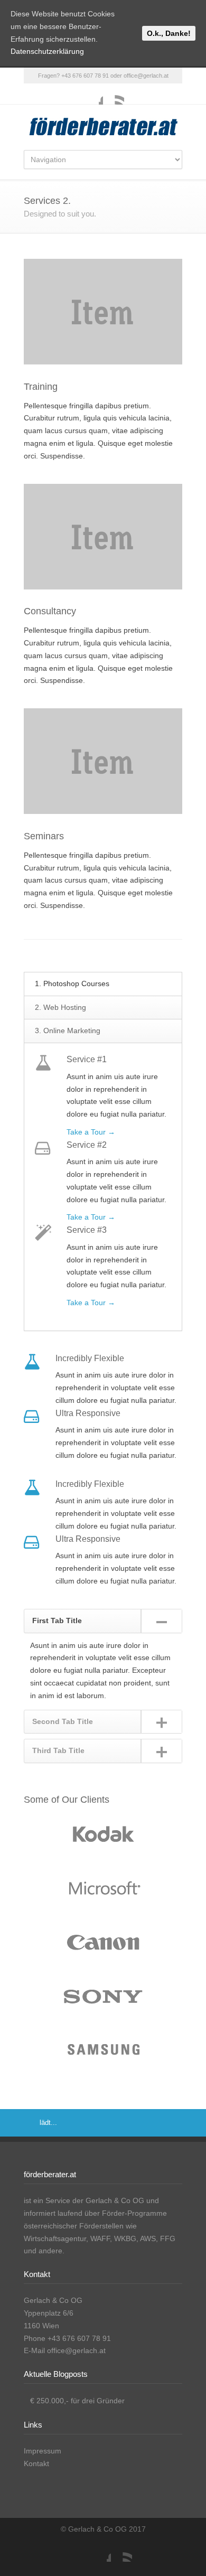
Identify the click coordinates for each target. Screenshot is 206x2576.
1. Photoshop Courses (72, 983)
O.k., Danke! (169, 33)
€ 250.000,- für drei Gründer (77, 2401)
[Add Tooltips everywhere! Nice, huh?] (103, 1837)
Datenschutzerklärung (47, 51)
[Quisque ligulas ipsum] (103, 1944)
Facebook (92, 94)
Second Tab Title (63, 1721)
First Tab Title (57, 1620)
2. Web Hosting (60, 1007)
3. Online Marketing (68, 1031)
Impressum (43, 2451)
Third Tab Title (58, 1750)
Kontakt (36, 2463)
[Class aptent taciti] (103, 1998)
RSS (114, 94)
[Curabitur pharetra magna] (103, 1890)
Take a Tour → (91, 1132)
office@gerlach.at (146, 76)
